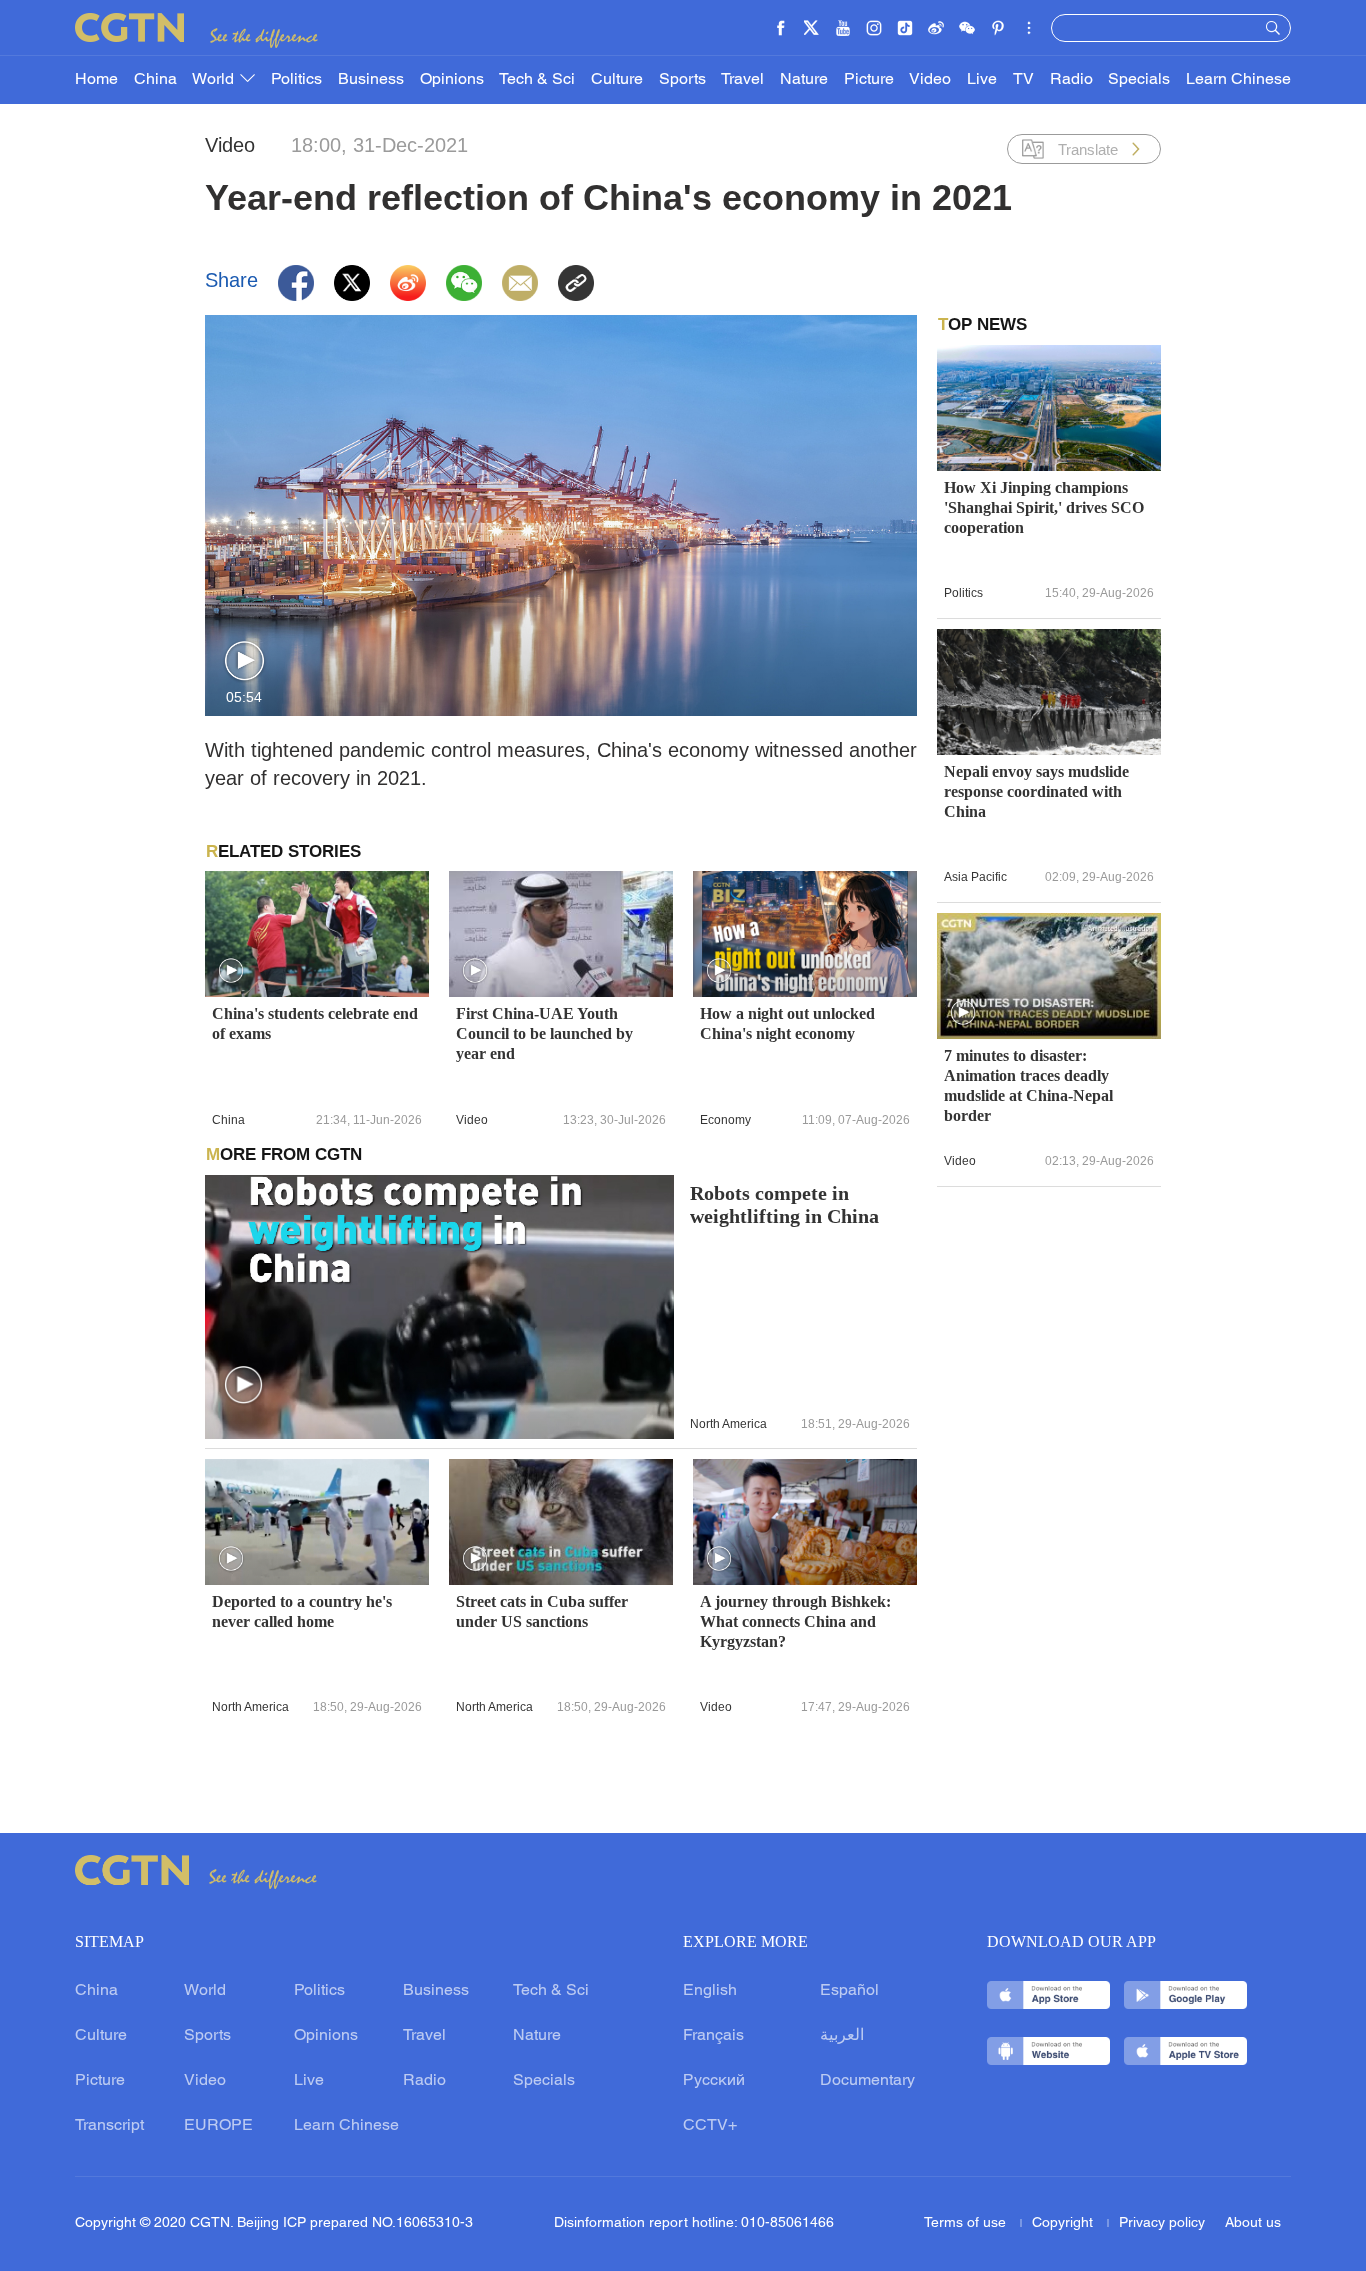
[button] (244, 661)
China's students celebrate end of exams (315, 1023)
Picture (869, 80)
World (215, 80)
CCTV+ (710, 2126)
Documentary (867, 2081)
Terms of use (967, 2223)
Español (849, 1991)
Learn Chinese (1238, 80)
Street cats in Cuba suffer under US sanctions (542, 1611)
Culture (617, 80)
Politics (296, 80)
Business (371, 80)
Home (96, 80)
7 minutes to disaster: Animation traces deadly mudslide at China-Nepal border (1028, 1085)
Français (713, 2036)
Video (930, 80)
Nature (804, 80)
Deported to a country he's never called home (302, 1611)
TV (1023, 80)
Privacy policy (1162, 2223)
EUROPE (218, 2126)
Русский (714, 2081)
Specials (1139, 80)
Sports (682, 80)
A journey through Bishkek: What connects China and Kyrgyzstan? (795, 1621)
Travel (742, 80)
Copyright (1064, 2223)
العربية (842, 2036)
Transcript (109, 2126)
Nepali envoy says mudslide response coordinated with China (1036, 791)
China (155, 80)
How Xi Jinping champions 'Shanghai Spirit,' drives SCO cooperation (1044, 507)
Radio (1071, 80)
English (710, 1991)
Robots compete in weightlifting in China (784, 1205)
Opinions (452, 80)
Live (982, 80)
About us (1253, 2223)
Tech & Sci (537, 80)
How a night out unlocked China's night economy (787, 1023)
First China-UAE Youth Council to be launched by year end (544, 1033)
